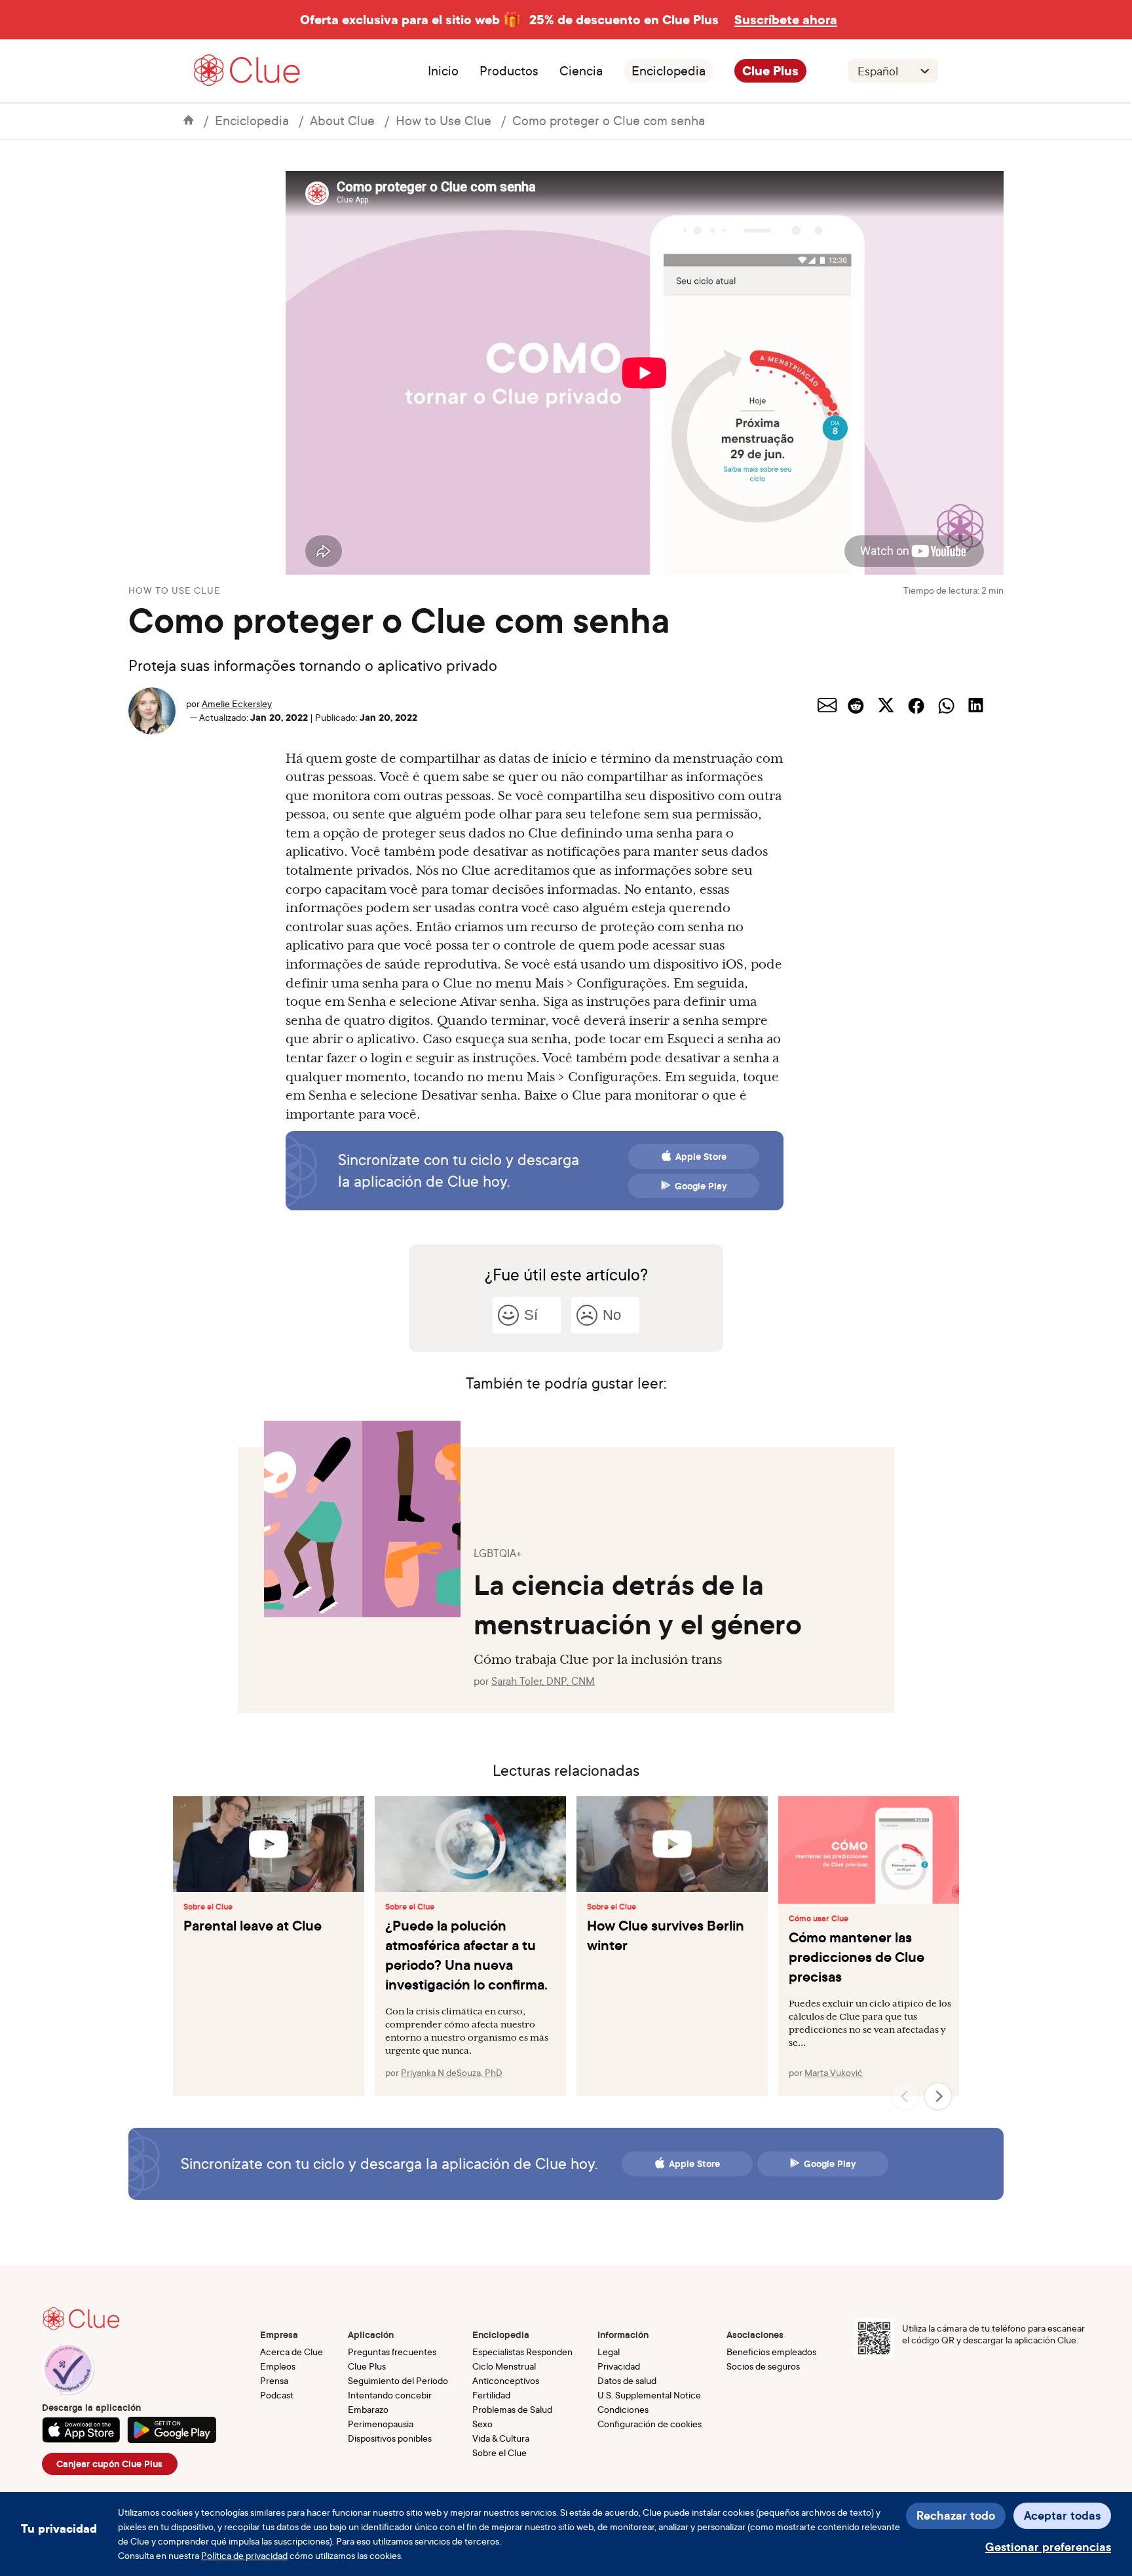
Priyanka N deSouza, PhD (452, 2072)
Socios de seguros (763, 2366)
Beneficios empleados (771, 2352)
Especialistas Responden (522, 2352)
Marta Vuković (834, 2072)
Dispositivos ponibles (390, 2438)
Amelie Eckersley (237, 703)
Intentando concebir (390, 2395)
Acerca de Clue (292, 2352)
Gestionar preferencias (1048, 2547)
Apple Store (701, 1157)
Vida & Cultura (501, 2438)
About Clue (342, 120)
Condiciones (623, 2409)
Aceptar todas (1062, 2515)
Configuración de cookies (650, 2424)
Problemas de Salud (512, 2409)
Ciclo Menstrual (504, 2366)
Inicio (443, 71)
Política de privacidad (244, 2555)
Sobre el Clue (208, 1907)
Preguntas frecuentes (392, 2352)
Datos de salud (627, 2380)
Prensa (274, 2380)
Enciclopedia (669, 71)
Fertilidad (491, 2395)
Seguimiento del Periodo (398, 2380)
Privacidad (619, 2366)
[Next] (938, 2096)
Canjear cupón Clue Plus (109, 2464)
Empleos (278, 2366)
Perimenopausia (381, 2424)
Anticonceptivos (506, 2380)
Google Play (701, 1186)
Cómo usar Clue (819, 1919)
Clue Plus (770, 71)
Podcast (277, 2395)
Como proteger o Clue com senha (609, 120)
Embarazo (368, 2409)
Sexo (482, 2424)
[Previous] (905, 2096)
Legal (609, 2352)
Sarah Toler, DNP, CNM (543, 1681)
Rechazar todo (956, 2515)
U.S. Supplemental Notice (649, 2395)
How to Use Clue (443, 120)
